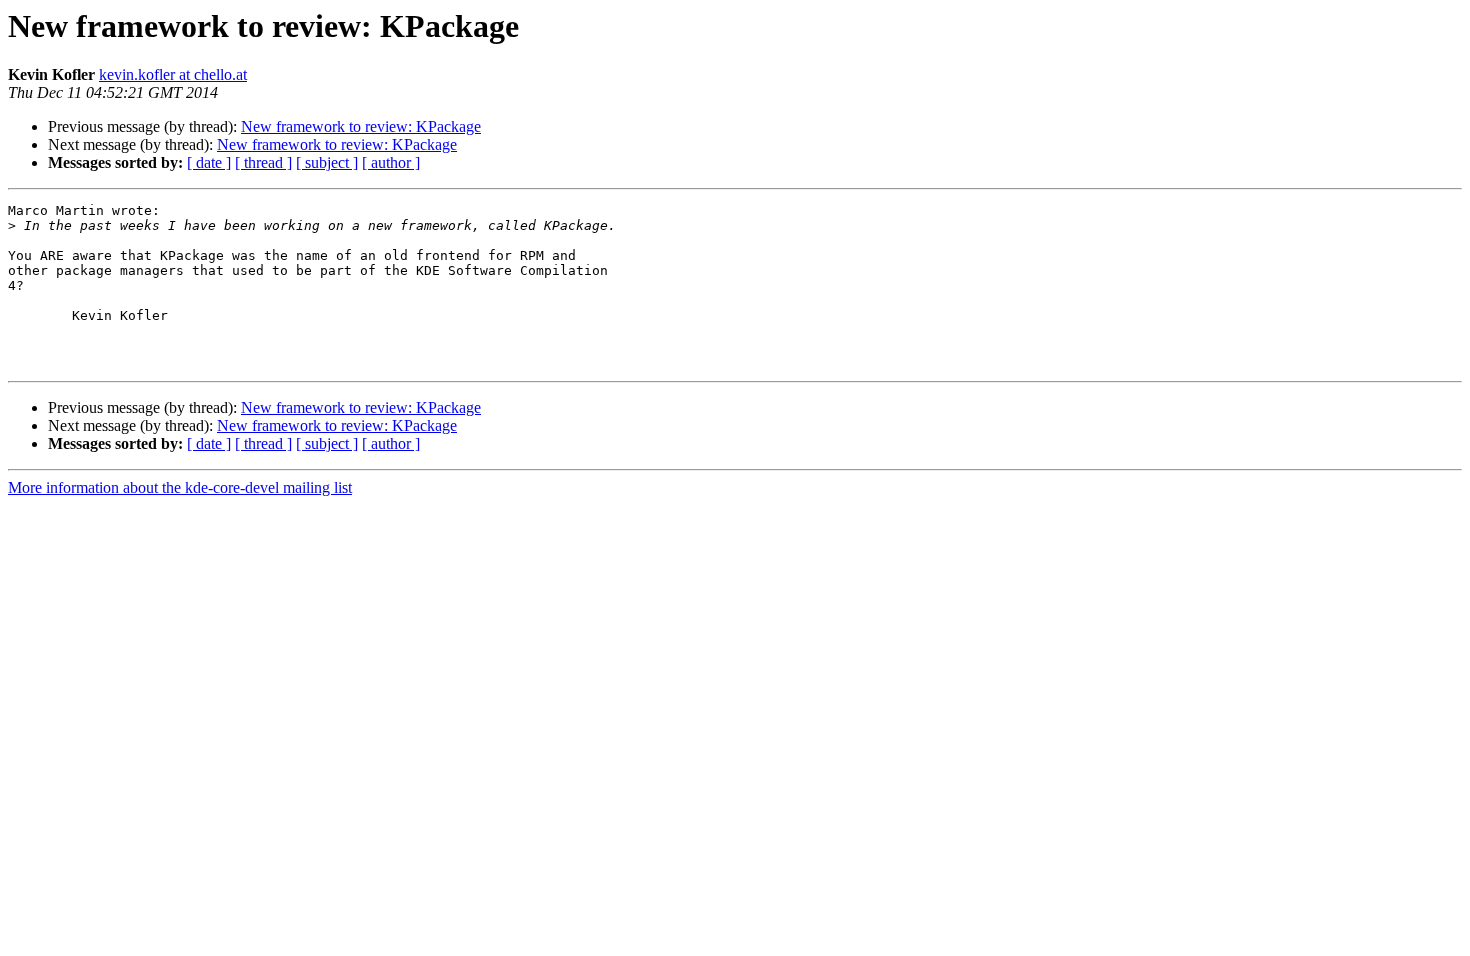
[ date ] (209, 162)
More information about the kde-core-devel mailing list (180, 487)
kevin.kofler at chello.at (173, 74)
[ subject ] (327, 162)
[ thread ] (263, 162)
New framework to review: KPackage (361, 126)
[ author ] (391, 162)
